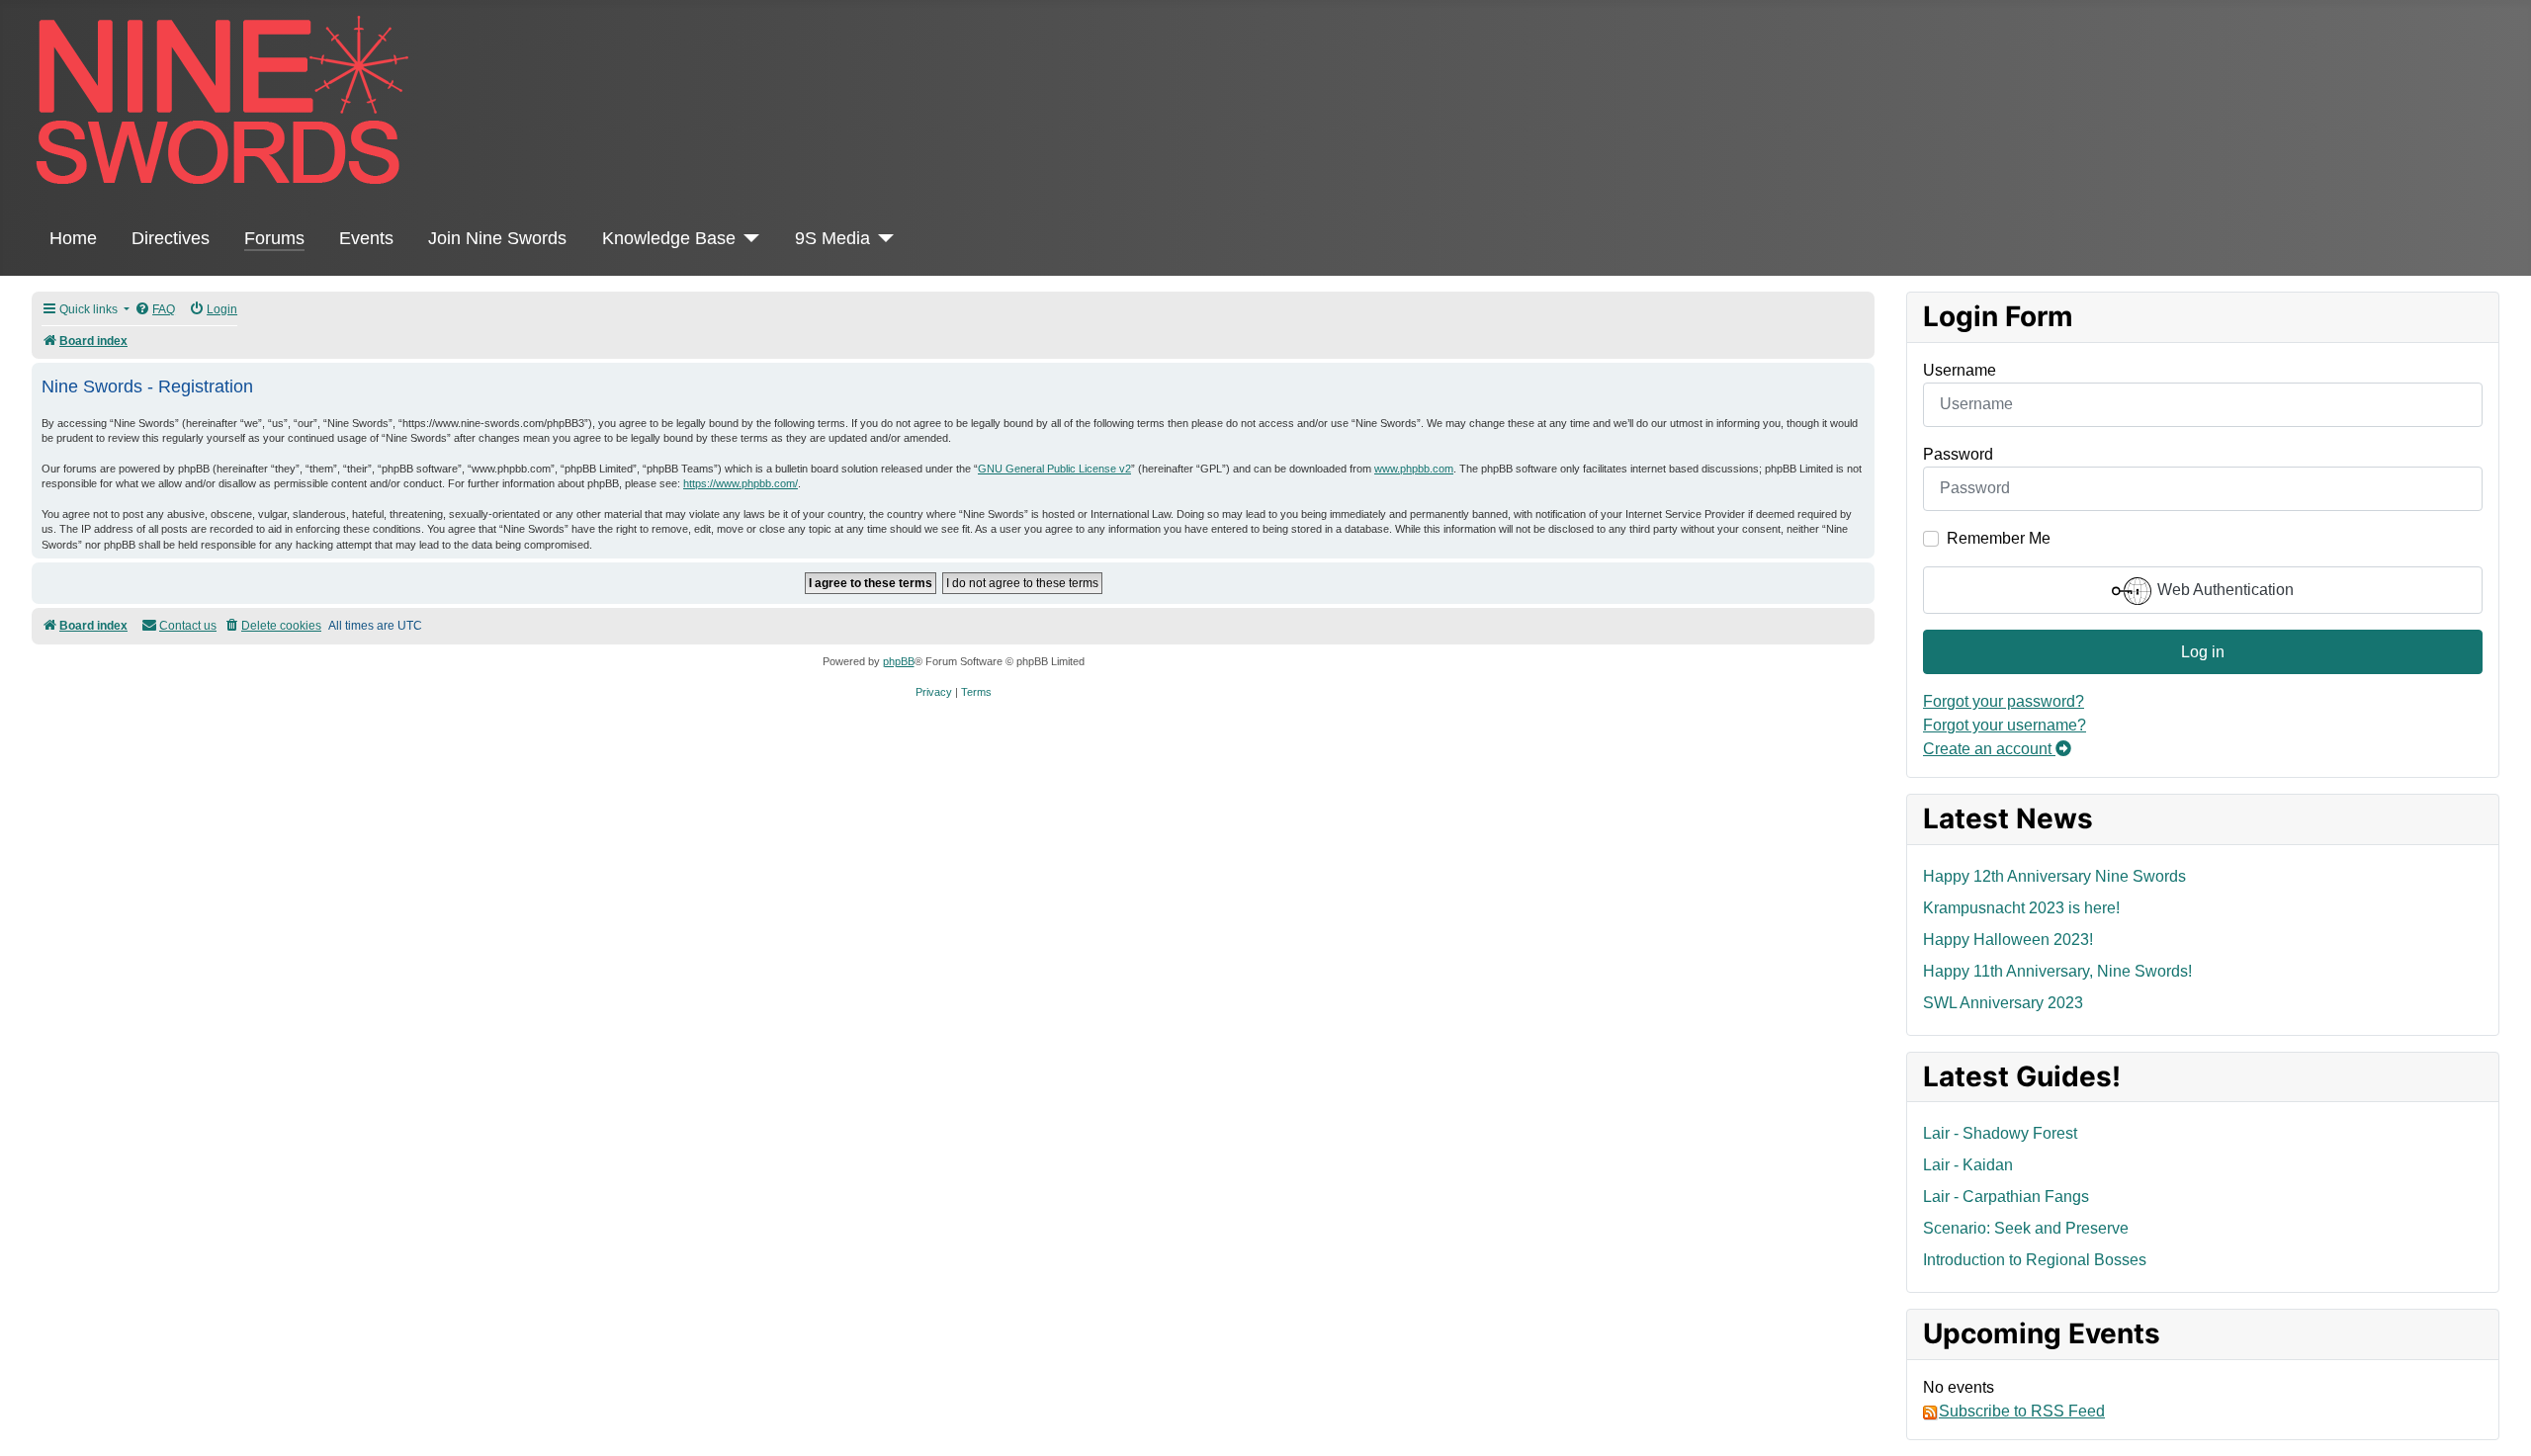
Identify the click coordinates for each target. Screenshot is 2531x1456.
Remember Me (1999, 538)
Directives (171, 238)
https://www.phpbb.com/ (741, 483)
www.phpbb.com (1414, 469)
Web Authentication (2224, 590)
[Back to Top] (2496, 1419)
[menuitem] (155, 310)
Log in (2203, 652)
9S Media (832, 238)
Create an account (1989, 749)
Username (1960, 370)
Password (1958, 454)
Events (366, 238)
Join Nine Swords (497, 238)
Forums (274, 238)
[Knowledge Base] (748, 238)
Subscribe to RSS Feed (2022, 1411)
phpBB (899, 661)
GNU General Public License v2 (1054, 469)
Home (73, 238)
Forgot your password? (2004, 701)
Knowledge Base (669, 238)
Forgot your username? (2005, 725)
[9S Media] (882, 238)
